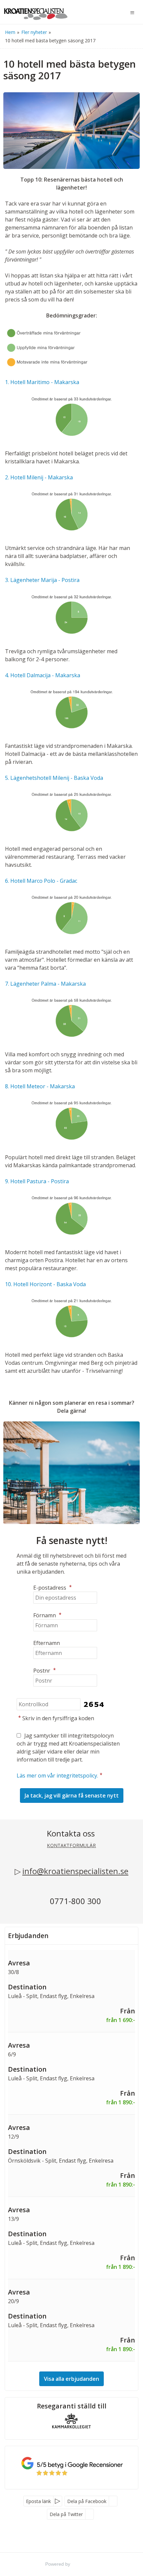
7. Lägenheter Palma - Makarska (45, 984)
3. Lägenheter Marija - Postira (42, 580)
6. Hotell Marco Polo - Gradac (41, 881)
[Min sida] (102, 13)
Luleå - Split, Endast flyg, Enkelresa (51, 1996)
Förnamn (47, 1615)
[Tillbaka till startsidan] (36, 12)
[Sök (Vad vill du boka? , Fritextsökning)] (118, 13)
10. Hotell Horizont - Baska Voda (45, 1284)
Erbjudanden (28, 1936)
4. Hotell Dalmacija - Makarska (43, 675)
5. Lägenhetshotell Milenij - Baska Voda (54, 778)
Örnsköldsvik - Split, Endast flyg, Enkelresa (61, 2161)
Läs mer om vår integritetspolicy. (57, 1776)
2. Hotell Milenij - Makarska (39, 477)
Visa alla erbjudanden (71, 2379)
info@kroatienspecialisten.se (75, 1871)
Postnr (45, 1671)
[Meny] (132, 13)
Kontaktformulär (71, 1845)
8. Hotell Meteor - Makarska (40, 1086)
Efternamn (47, 1643)
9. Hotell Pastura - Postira (37, 1181)
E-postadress (53, 1588)
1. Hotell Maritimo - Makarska (42, 382)
